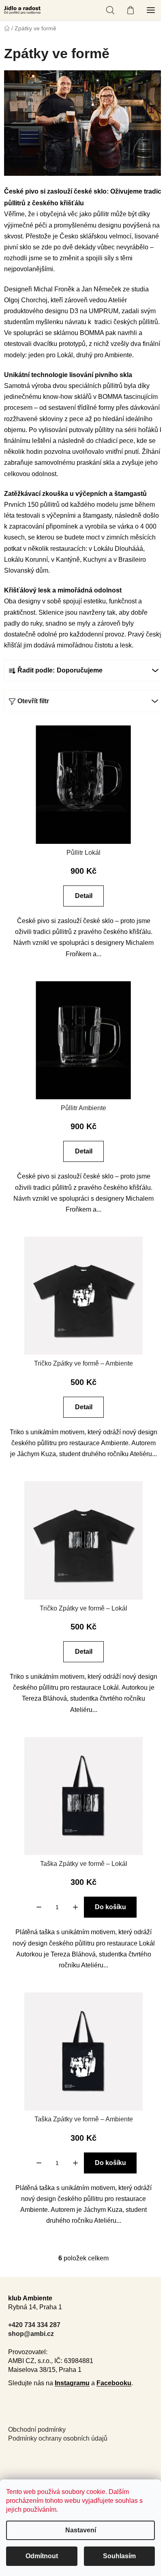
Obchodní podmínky (37, 2429)
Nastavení (81, 2530)
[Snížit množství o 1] (39, 1907)
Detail (84, 896)
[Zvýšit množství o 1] (75, 1907)
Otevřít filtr (33, 701)
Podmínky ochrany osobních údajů (58, 2438)
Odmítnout (42, 2556)
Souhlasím (119, 2556)
